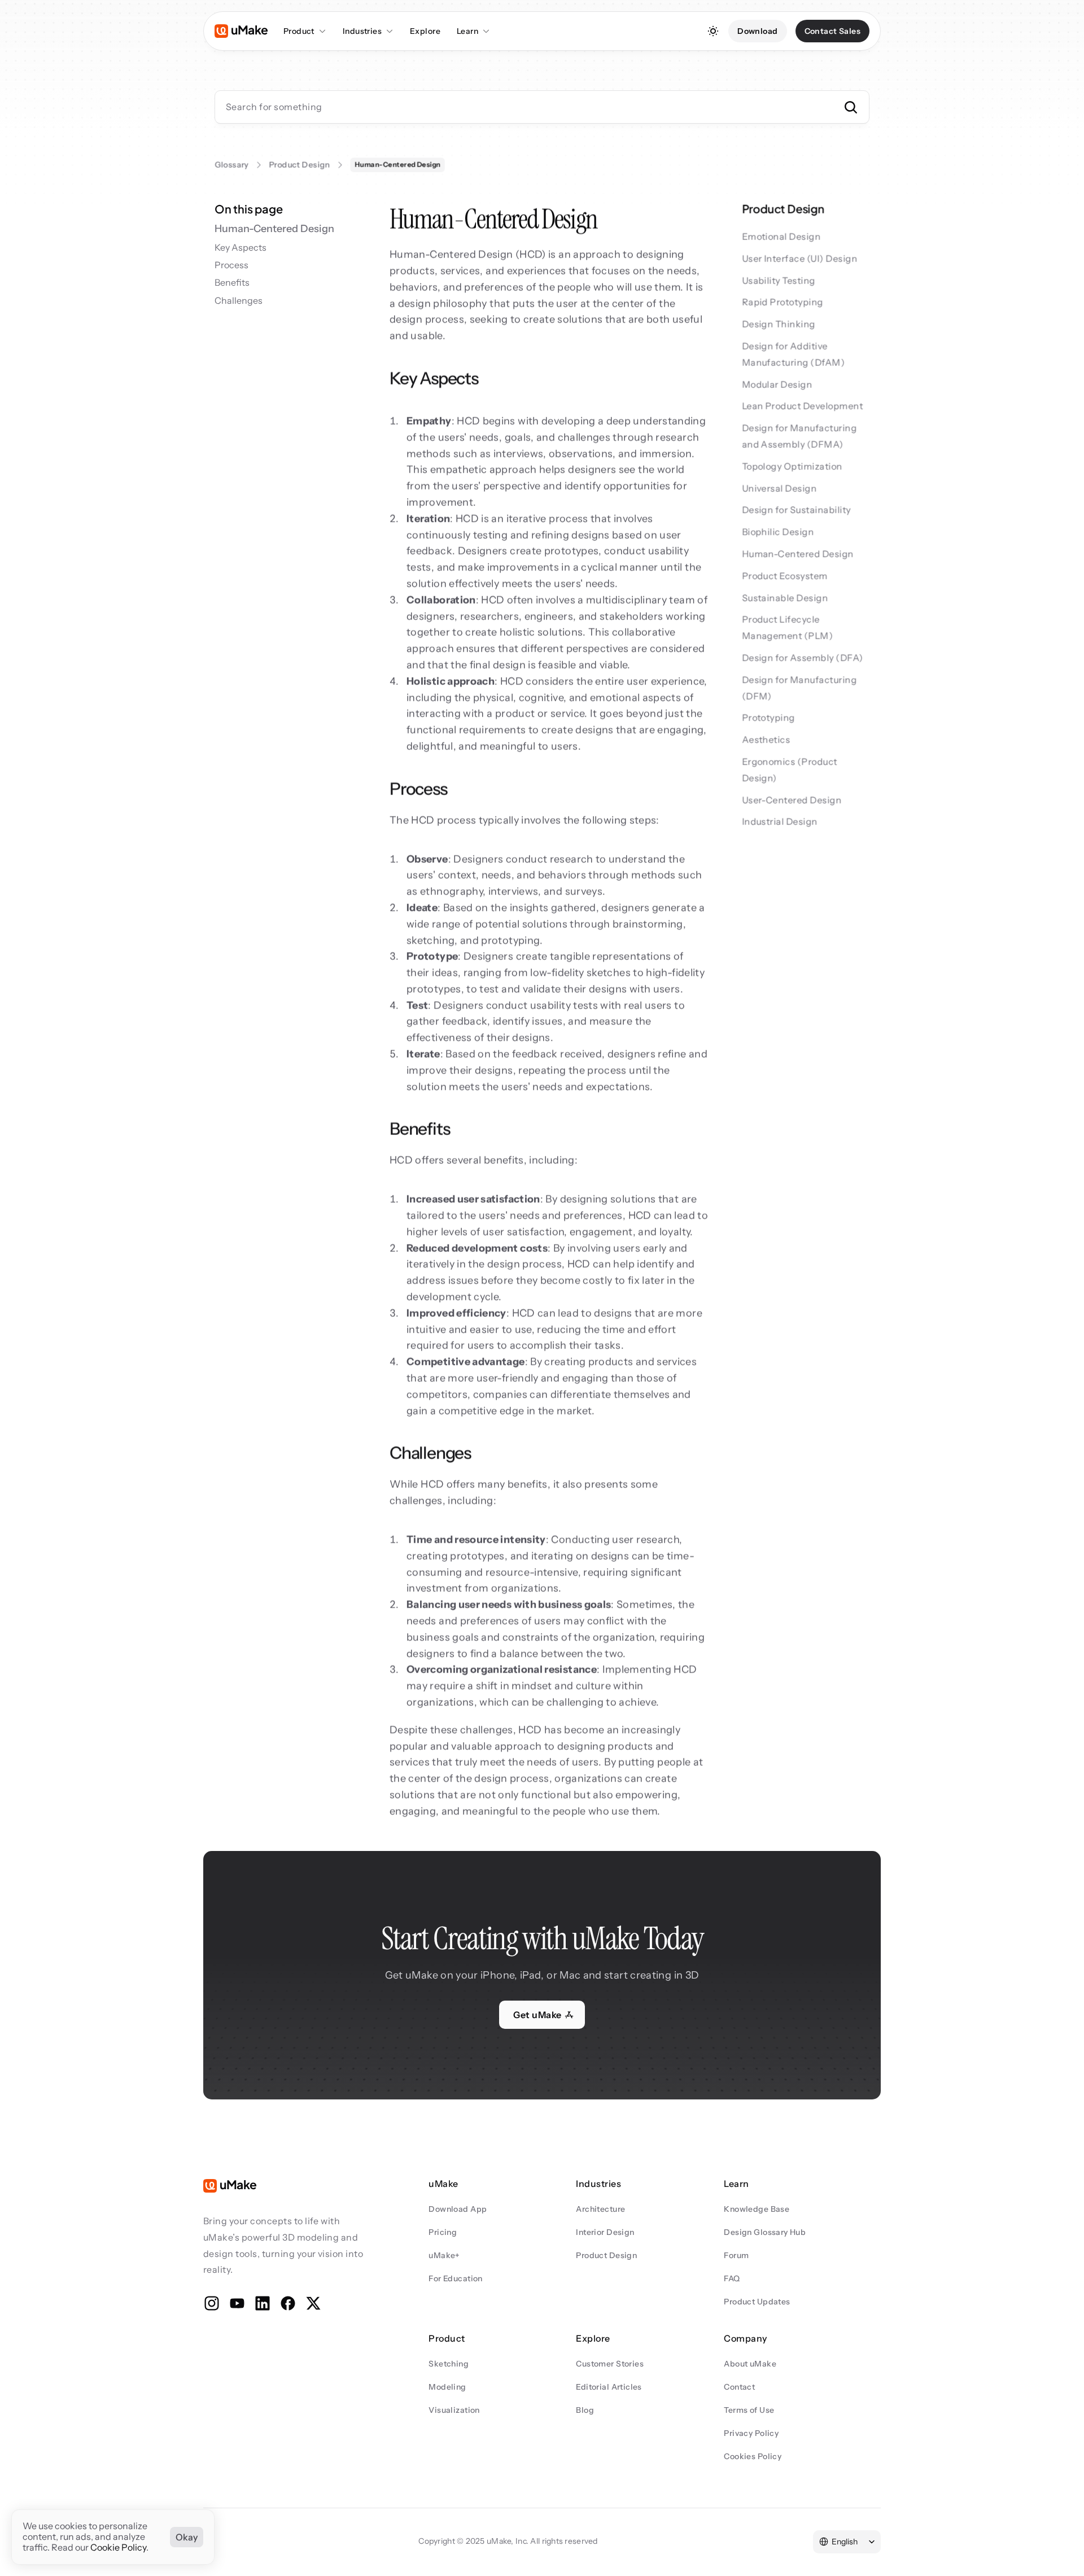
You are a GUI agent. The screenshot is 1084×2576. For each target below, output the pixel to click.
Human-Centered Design (274, 229)
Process (231, 265)
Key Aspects (241, 248)
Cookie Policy (118, 2548)
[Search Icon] (542, 107)
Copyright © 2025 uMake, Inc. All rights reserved (508, 2541)
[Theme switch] (713, 31)
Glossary (231, 165)
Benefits (232, 283)
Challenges (239, 301)
